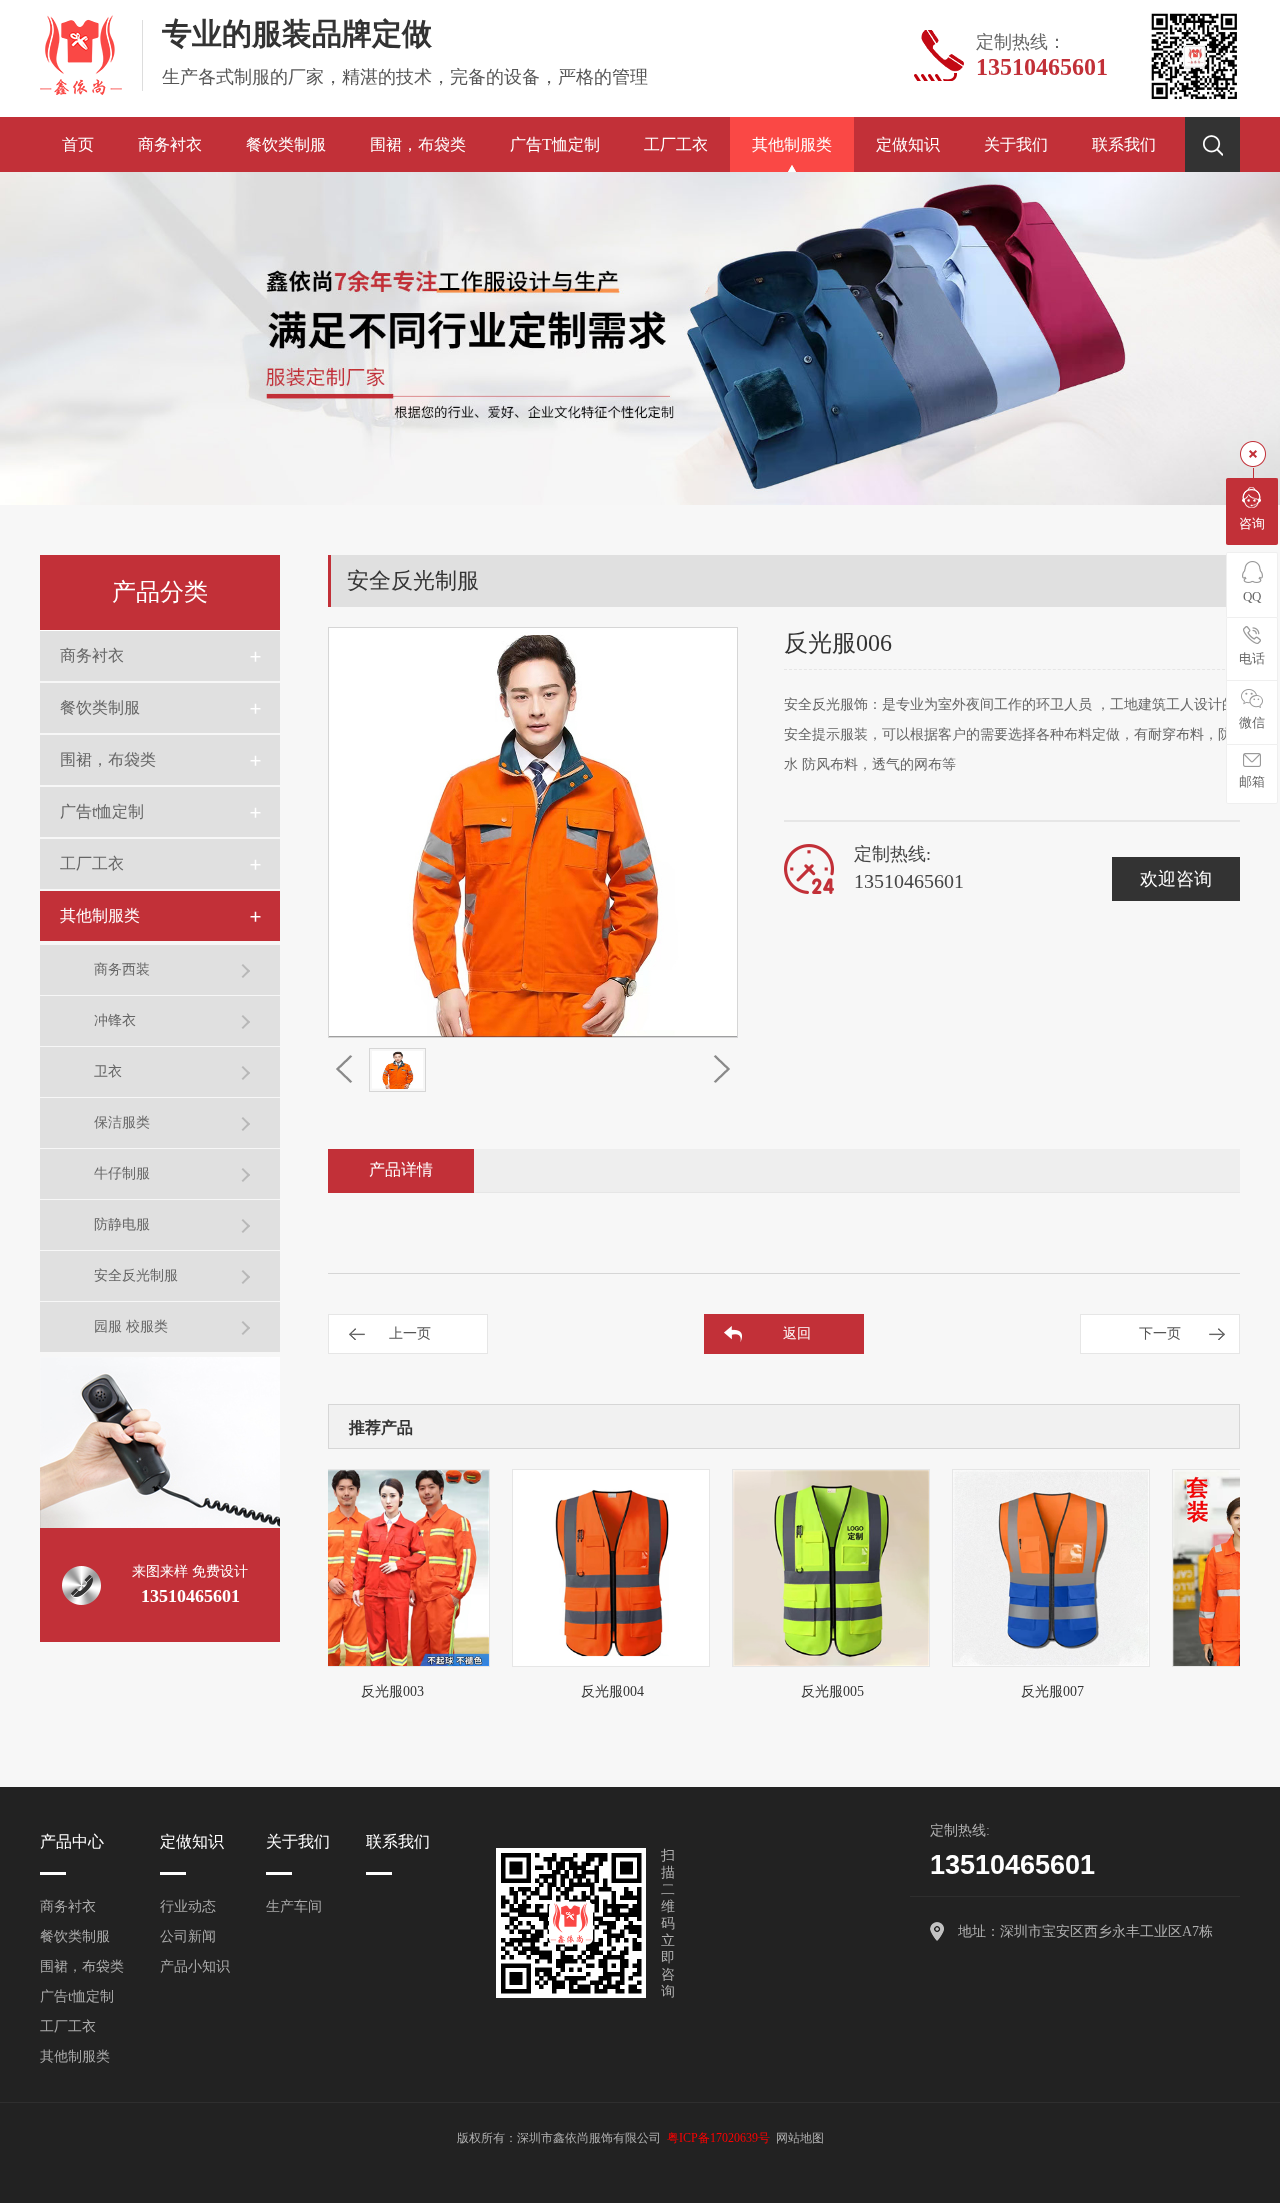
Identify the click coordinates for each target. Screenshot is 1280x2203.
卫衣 (108, 1071)
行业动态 (188, 1906)
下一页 (1160, 1333)
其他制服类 (792, 144)
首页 (78, 144)
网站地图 (800, 2138)
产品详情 (401, 1169)
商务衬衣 (170, 144)
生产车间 (294, 1906)
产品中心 (72, 1841)
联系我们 (1124, 144)
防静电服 (122, 1224)
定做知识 (908, 144)
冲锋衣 (115, 1020)
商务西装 (122, 969)
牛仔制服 (122, 1173)
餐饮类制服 (286, 144)
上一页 (410, 1333)
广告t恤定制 (555, 144)
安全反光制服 (136, 1275)
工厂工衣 (676, 144)
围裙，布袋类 (418, 144)
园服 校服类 (131, 1326)
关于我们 (1016, 144)
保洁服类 (122, 1122)
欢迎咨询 (1176, 879)
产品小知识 (195, 1966)
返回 (797, 1333)
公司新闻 (188, 1936)
